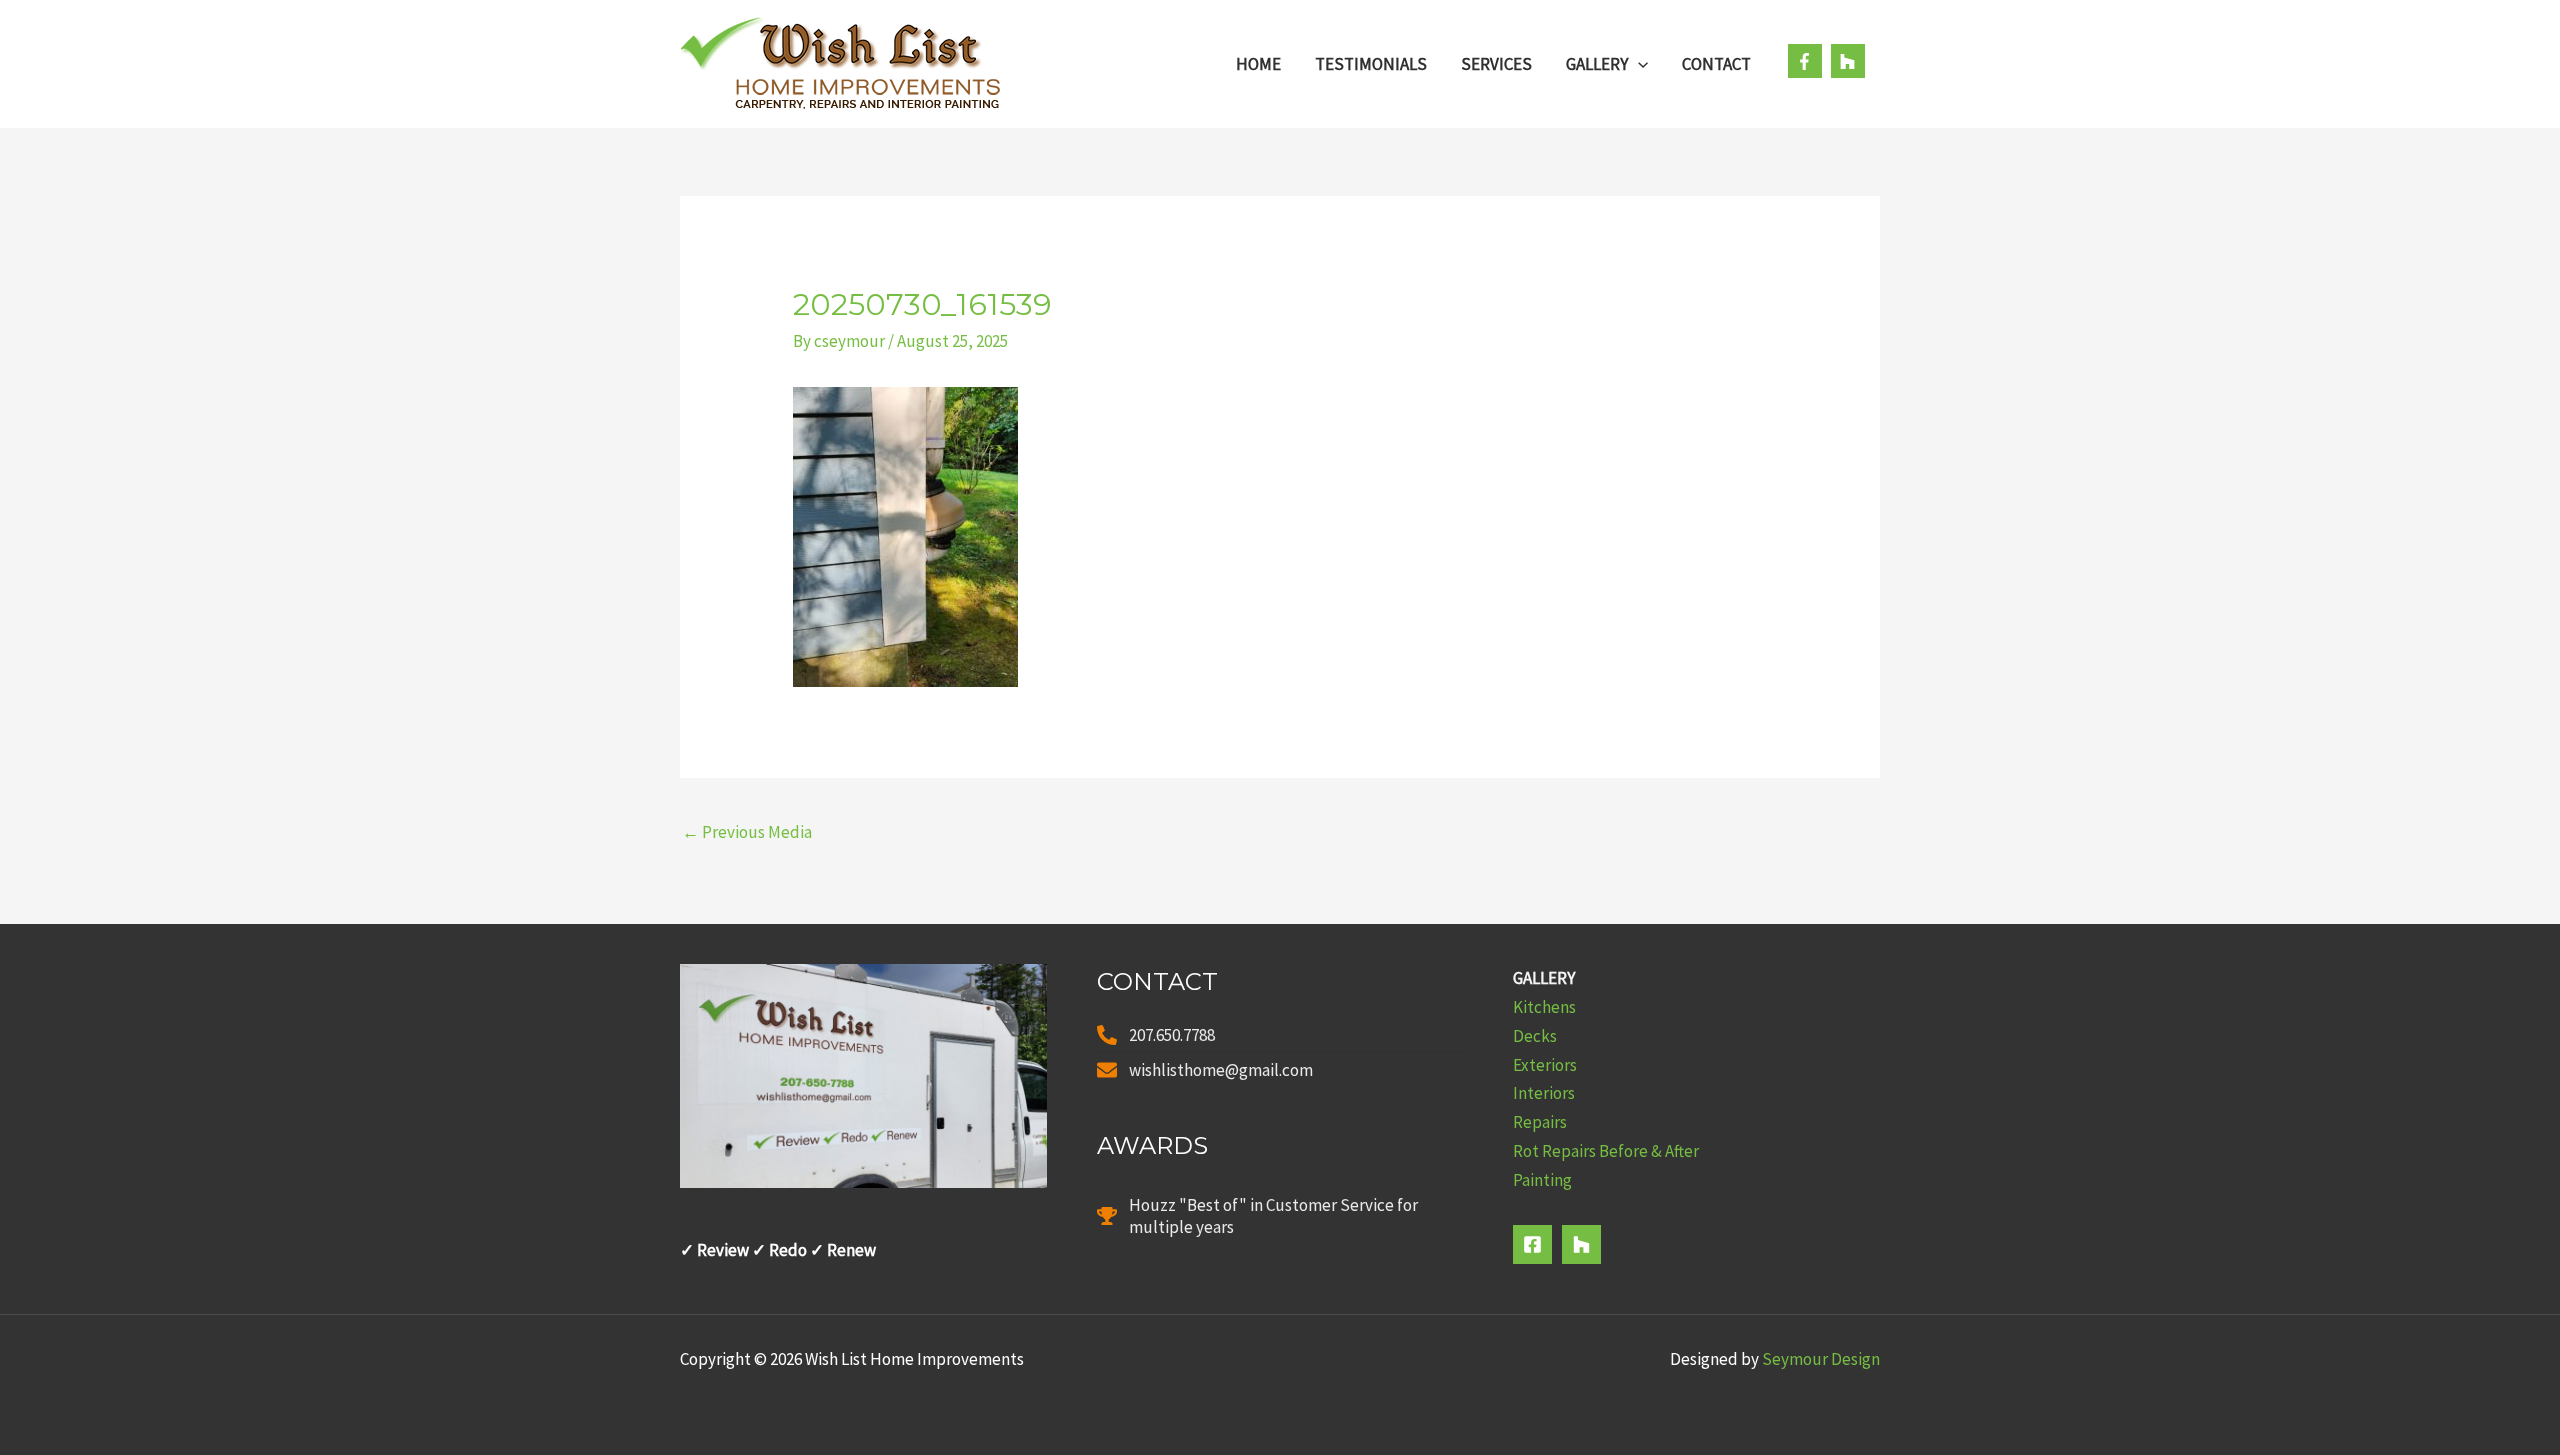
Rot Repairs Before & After (1606, 1151)
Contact (1716, 64)
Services (1496, 64)
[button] (1638, 64)
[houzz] (1850, 61)
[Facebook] (1532, 1244)
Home (1258, 64)
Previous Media (747, 832)
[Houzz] (1581, 1244)
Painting (1542, 1180)
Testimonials (1371, 64)
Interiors (1544, 1093)
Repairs (1540, 1122)
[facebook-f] (1808, 61)
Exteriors (1545, 1065)
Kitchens (1544, 1007)
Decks (1535, 1036)
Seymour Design (1821, 1359)
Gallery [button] (1597, 64)
